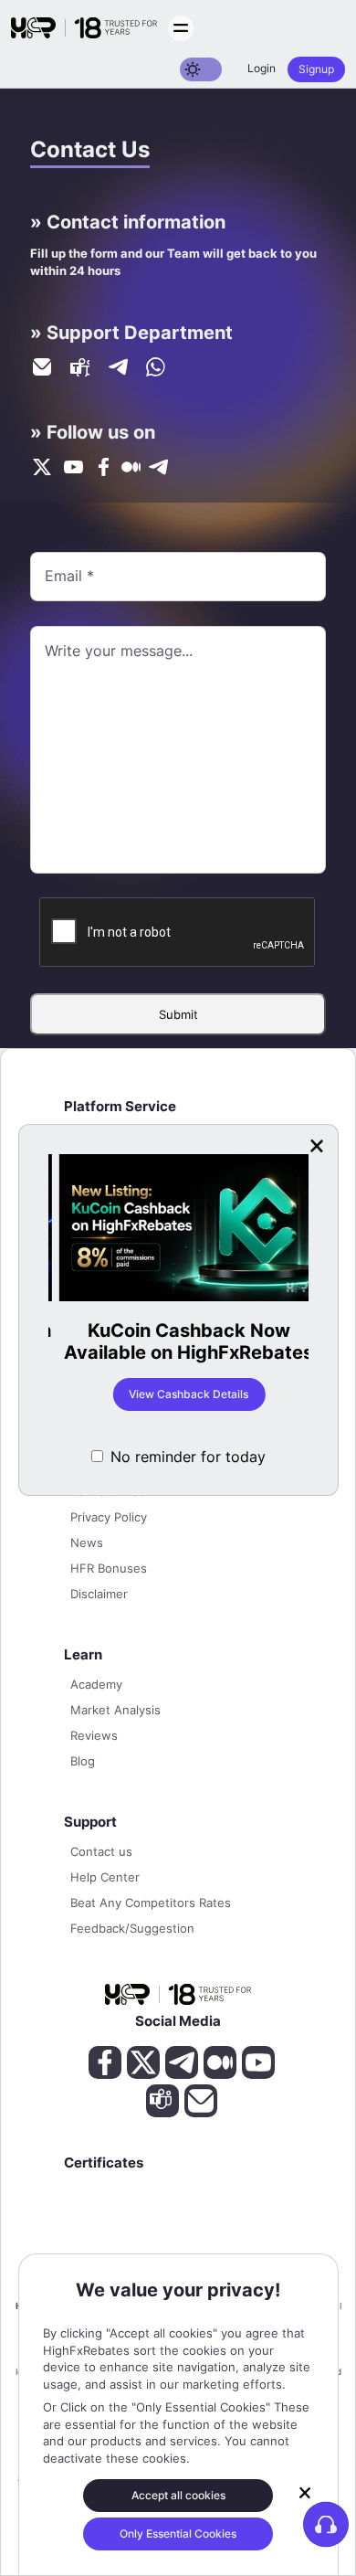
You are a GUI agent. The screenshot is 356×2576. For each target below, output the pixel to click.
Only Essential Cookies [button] (178, 2534)
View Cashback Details (178, 1394)
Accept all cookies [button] (178, 2495)
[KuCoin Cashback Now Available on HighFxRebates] (178, 1229)
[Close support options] (305, 2493)
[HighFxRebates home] (84, 28)
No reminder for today (188, 1457)
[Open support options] (326, 2524)
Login (262, 68)
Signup (316, 69)
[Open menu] (181, 28)
